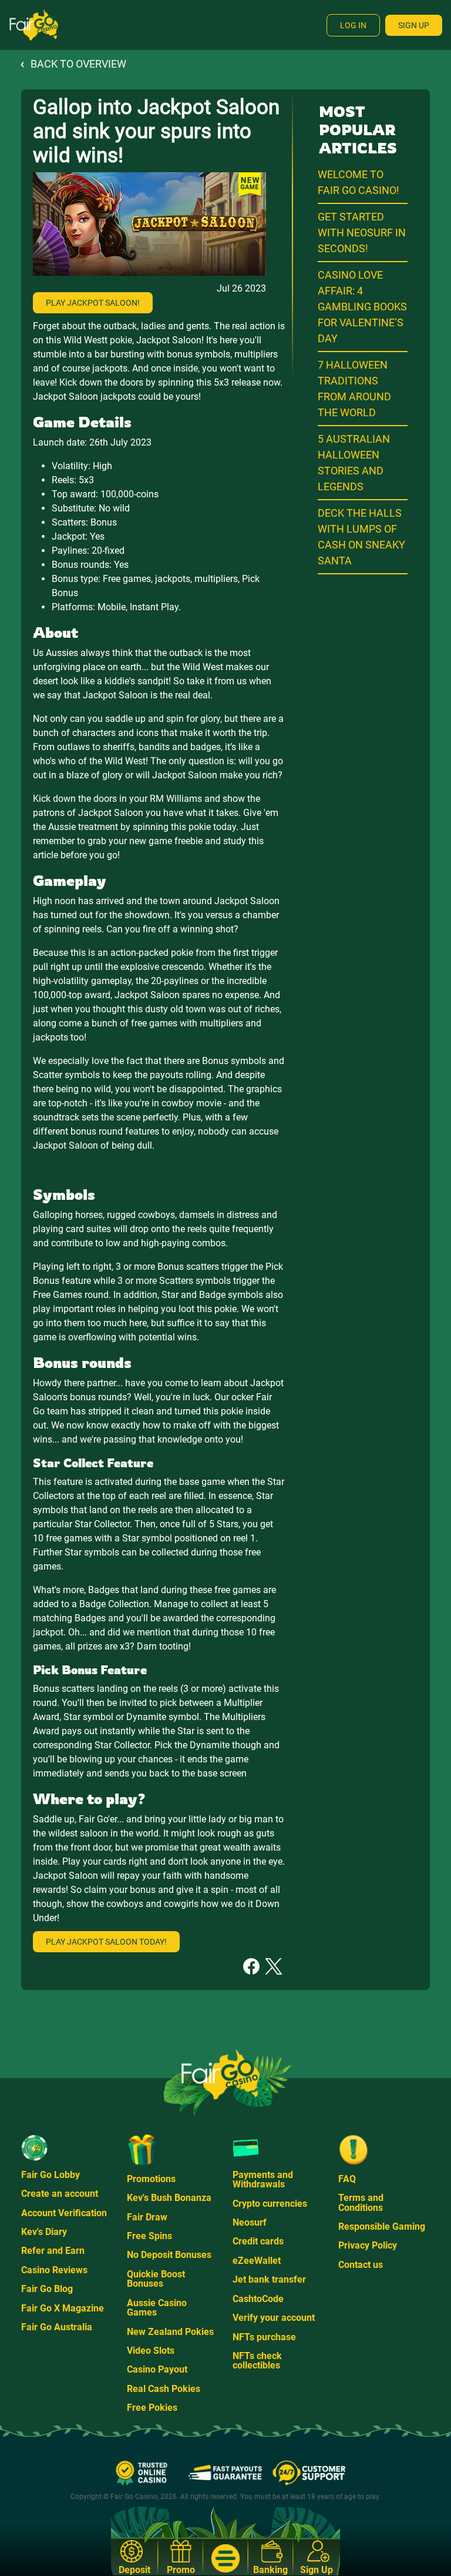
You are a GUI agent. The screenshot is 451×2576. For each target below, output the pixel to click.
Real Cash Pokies (164, 2389)
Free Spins (149, 2236)
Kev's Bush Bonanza (169, 2198)
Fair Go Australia (57, 2327)
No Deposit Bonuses (169, 2255)
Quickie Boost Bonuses (156, 2279)
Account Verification (64, 2213)
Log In (353, 25)
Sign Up (414, 25)
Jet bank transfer (269, 2279)
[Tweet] (274, 1966)
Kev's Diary (44, 2232)
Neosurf (250, 2222)
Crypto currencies (270, 2204)
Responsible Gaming (382, 2227)
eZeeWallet (257, 2261)
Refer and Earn (53, 2251)
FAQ (347, 2179)
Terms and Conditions (361, 2202)
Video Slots (151, 2351)
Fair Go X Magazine (63, 2308)
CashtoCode (258, 2299)
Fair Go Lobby (51, 2175)
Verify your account (274, 2318)
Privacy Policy (368, 2245)
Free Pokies (152, 2408)
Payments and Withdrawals (263, 2179)
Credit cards (258, 2241)
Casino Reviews (54, 2270)
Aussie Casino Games (157, 2308)
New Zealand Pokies (170, 2332)
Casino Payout (157, 2369)
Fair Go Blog (47, 2289)
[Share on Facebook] (251, 1966)
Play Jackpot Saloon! (93, 303)
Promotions (151, 2179)
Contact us (361, 2265)
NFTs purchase (264, 2337)
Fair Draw (147, 2217)
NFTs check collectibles (257, 2361)
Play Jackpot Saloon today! (106, 1942)
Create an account (60, 2194)
